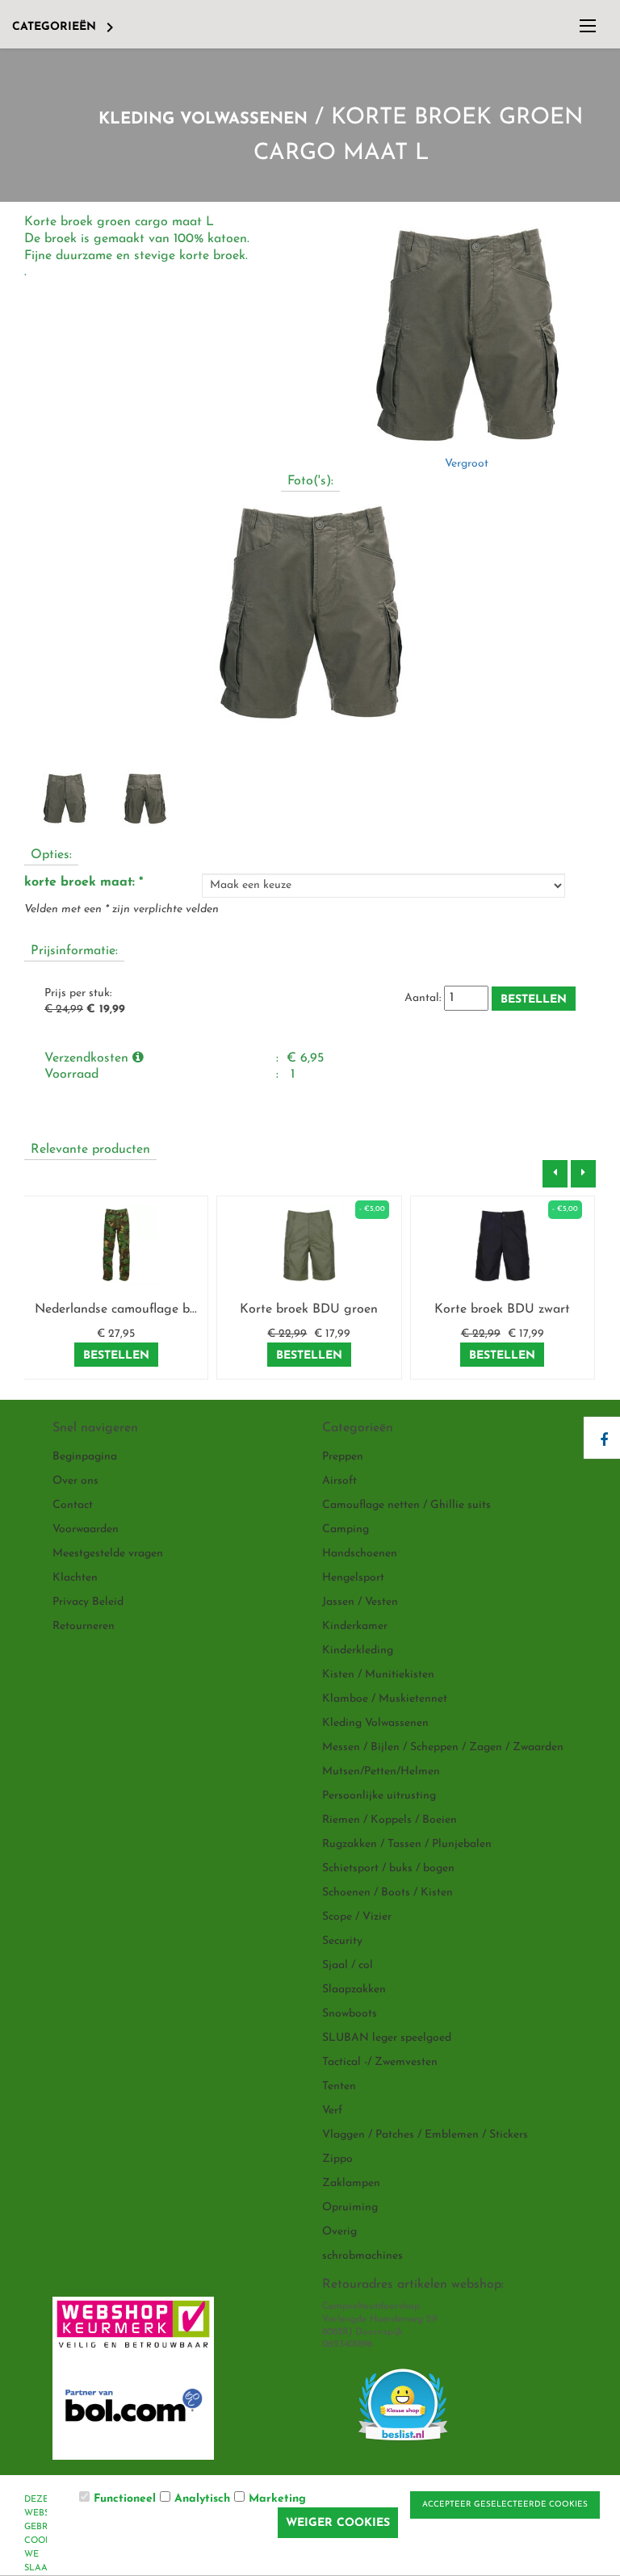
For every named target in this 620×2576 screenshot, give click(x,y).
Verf (332, 2111)
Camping (346, 1529)
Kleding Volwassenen (203, 119)
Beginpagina (85, 1457)
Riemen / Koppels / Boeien (390, 1820)
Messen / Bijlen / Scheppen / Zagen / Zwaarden (443, 1747)
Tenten (339, 2086)
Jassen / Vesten (360, 1602)
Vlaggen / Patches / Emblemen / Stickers (425, 2135)
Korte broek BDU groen (309, 1309)
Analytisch (202, 2499)
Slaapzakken (354, 1990)
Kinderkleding (358, 1650)
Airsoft (339, 1481)
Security (342, 1941)
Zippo (337, 2159)
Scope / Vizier (357, 1917)
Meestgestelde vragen (108, 1554)
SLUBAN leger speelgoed (387, 2038)
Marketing (277, 2499)
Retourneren (84, 1626)
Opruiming (350, 2207)
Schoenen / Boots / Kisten (387, 1893)
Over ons (75, 1481)
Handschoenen (360, 1554)
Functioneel (125, 2499)
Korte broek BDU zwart (502, 1309)
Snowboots (350, 2014)
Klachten (75, 1578)
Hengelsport (353, 1578)
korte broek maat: (84, 882)
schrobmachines (362, 2256)
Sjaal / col (348, 1965)
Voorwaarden (86, 1529)
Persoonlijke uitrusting (379, 1796)
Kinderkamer (355, 1626)
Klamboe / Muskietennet (385, 1699)
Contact (73, 1505)
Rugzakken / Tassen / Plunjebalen (407, 1844)
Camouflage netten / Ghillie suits (406, 1505)
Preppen (343, 1457)
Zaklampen (351, 2183)
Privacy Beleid (88, 1602)
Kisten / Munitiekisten (378, 1675)
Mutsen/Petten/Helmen (381, 1772)
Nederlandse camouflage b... (116, 1309)
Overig (339, 2232)
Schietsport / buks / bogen (388, 1868)
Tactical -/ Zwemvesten (380, 2062)
